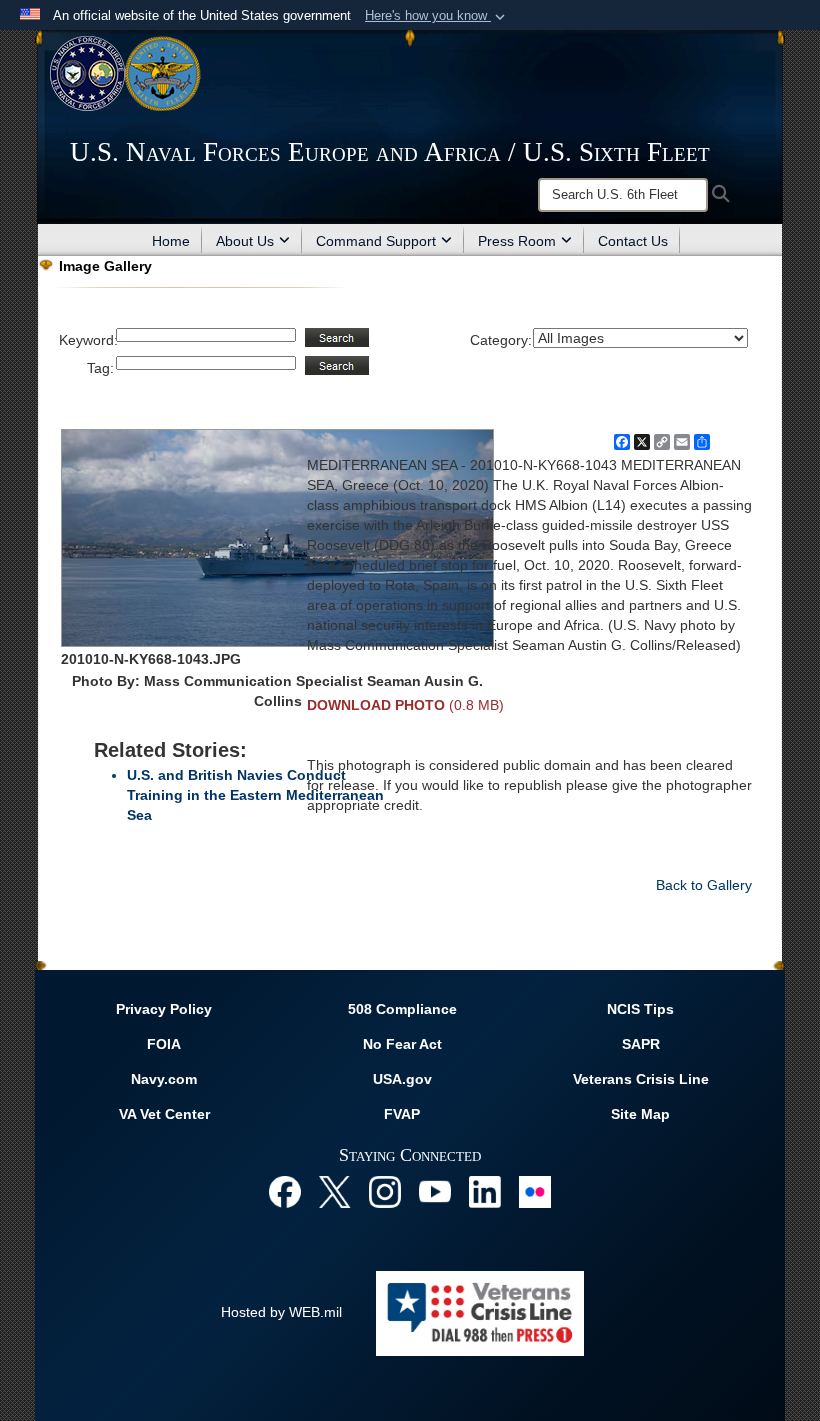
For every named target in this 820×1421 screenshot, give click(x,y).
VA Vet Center (164, 1114)
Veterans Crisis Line (641, 1079)
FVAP (402, 1114)
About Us (245, 241)
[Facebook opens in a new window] (285, 1191)
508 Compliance (402, 1009)
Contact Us (633, 241)
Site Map (640, 1114)
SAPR (641, 1044)
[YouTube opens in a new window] (435, 1191)
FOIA (164, 1044)
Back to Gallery (704, 885)
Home (171, 241)
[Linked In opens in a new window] (485, 1191)
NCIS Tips (640, 1009)
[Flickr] (535, 1191)
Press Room (517, 241)
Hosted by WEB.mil (281, 1312)
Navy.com (164, 1079)
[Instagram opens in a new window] (385, 1191)
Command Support (376, 241)
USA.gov (402, 1079)
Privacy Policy (164, 1009)
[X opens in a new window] (335, 1191)
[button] (437, 16)
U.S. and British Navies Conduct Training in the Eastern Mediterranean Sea (255, 795)
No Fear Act (402, 1044)
